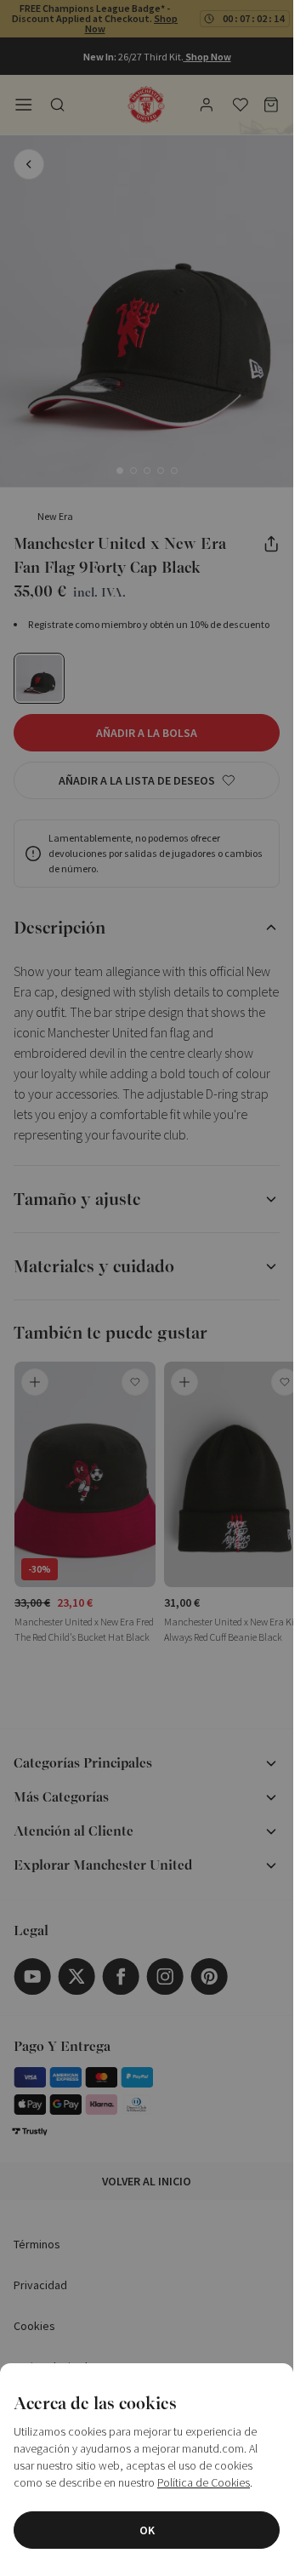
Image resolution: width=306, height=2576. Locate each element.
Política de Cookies (204, 2482)
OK (147, 2530)
